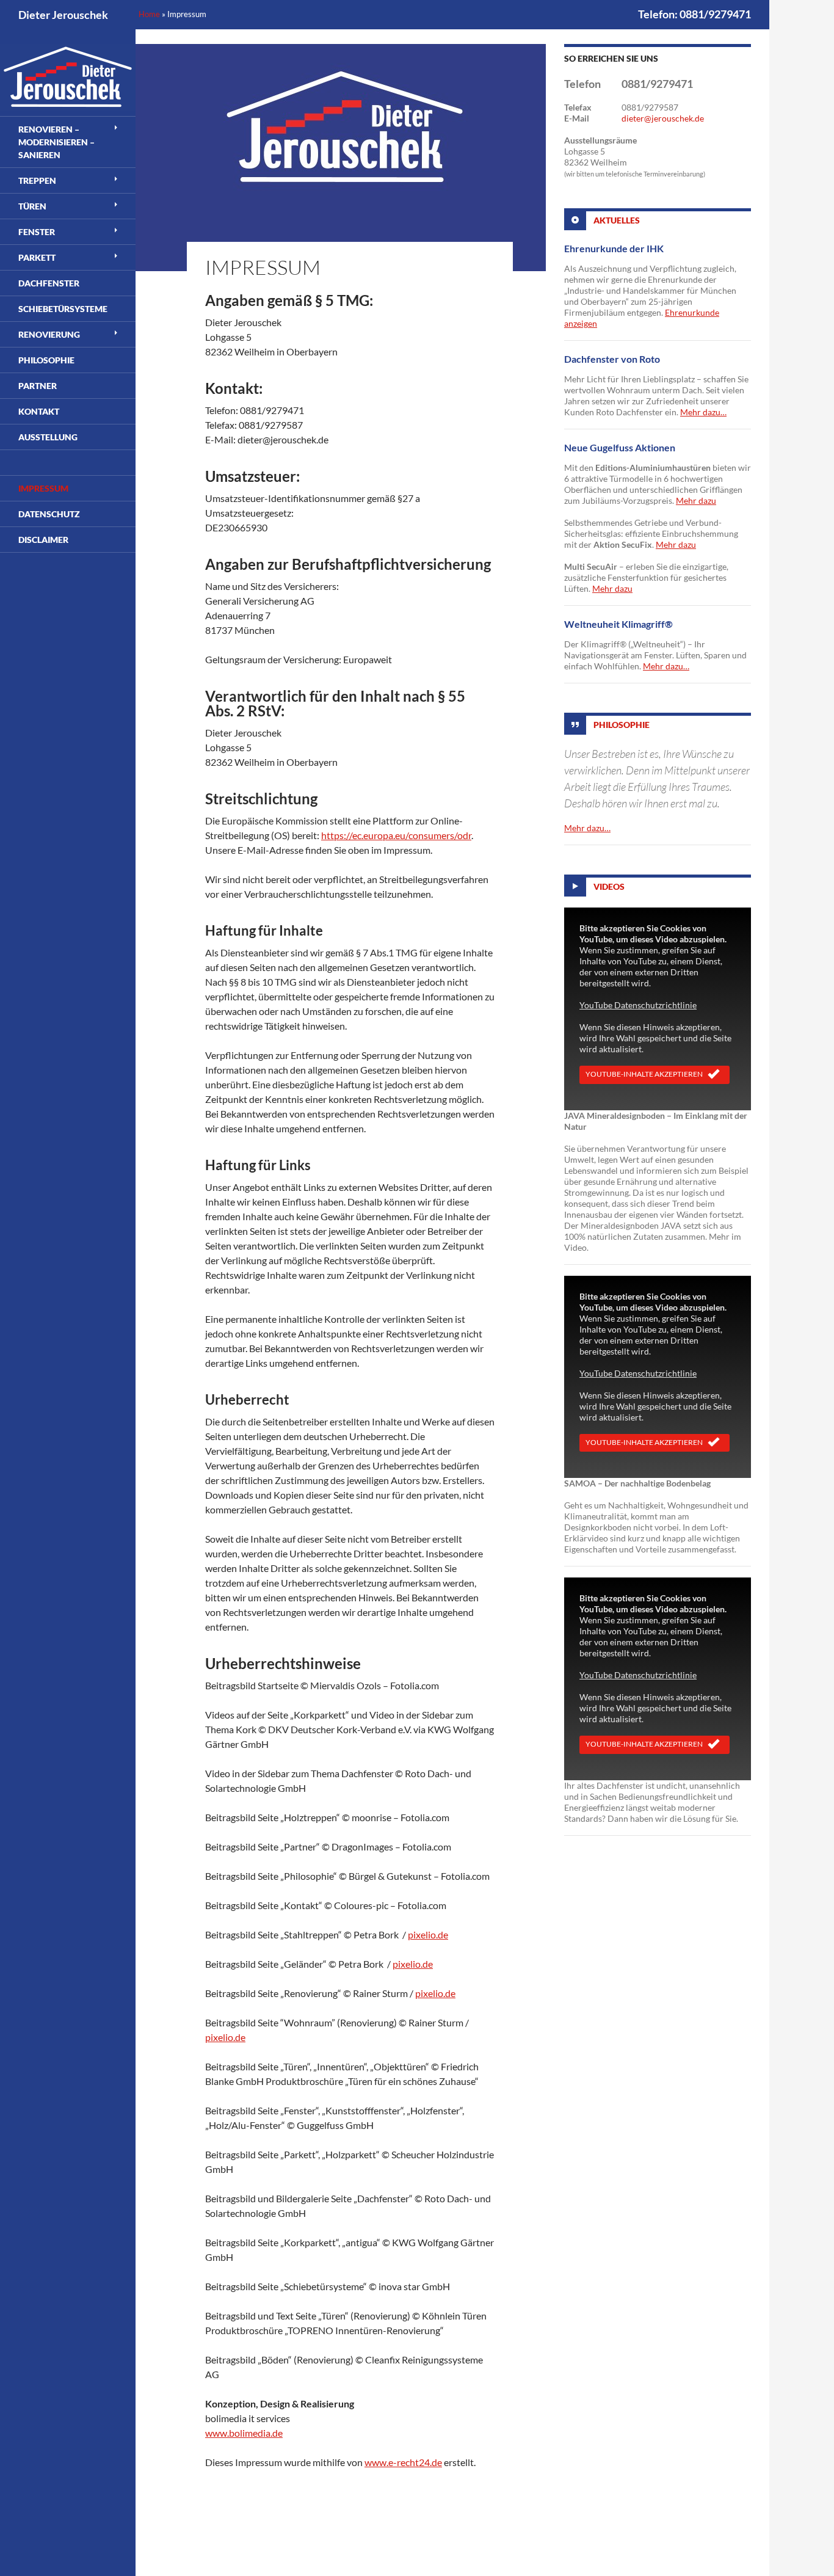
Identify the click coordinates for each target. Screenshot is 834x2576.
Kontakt (39, 411)
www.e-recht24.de (403, 2462)
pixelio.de (428, 1934)
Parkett (37, 257)
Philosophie (622, 725)
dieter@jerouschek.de (663, 118)
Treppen (37, 180)
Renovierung (49, 334)
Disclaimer (43, 540)
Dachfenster (49, 283)
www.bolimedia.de (244, 2433)
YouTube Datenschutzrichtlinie (638, 1005)
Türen (32, 206)
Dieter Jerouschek (63, 15)
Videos (609, 886)
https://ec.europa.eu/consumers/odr (396, 835)
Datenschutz (49, 514)
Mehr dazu (696, 500)
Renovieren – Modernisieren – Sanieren (56, 142)
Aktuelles (617, 220)
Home (149, 14)
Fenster (37, 232)
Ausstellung (48, 437)
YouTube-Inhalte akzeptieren (644, 1074)
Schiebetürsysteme (63, 309)
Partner (38, 386)
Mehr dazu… (703, 412)
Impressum (43, 488)
